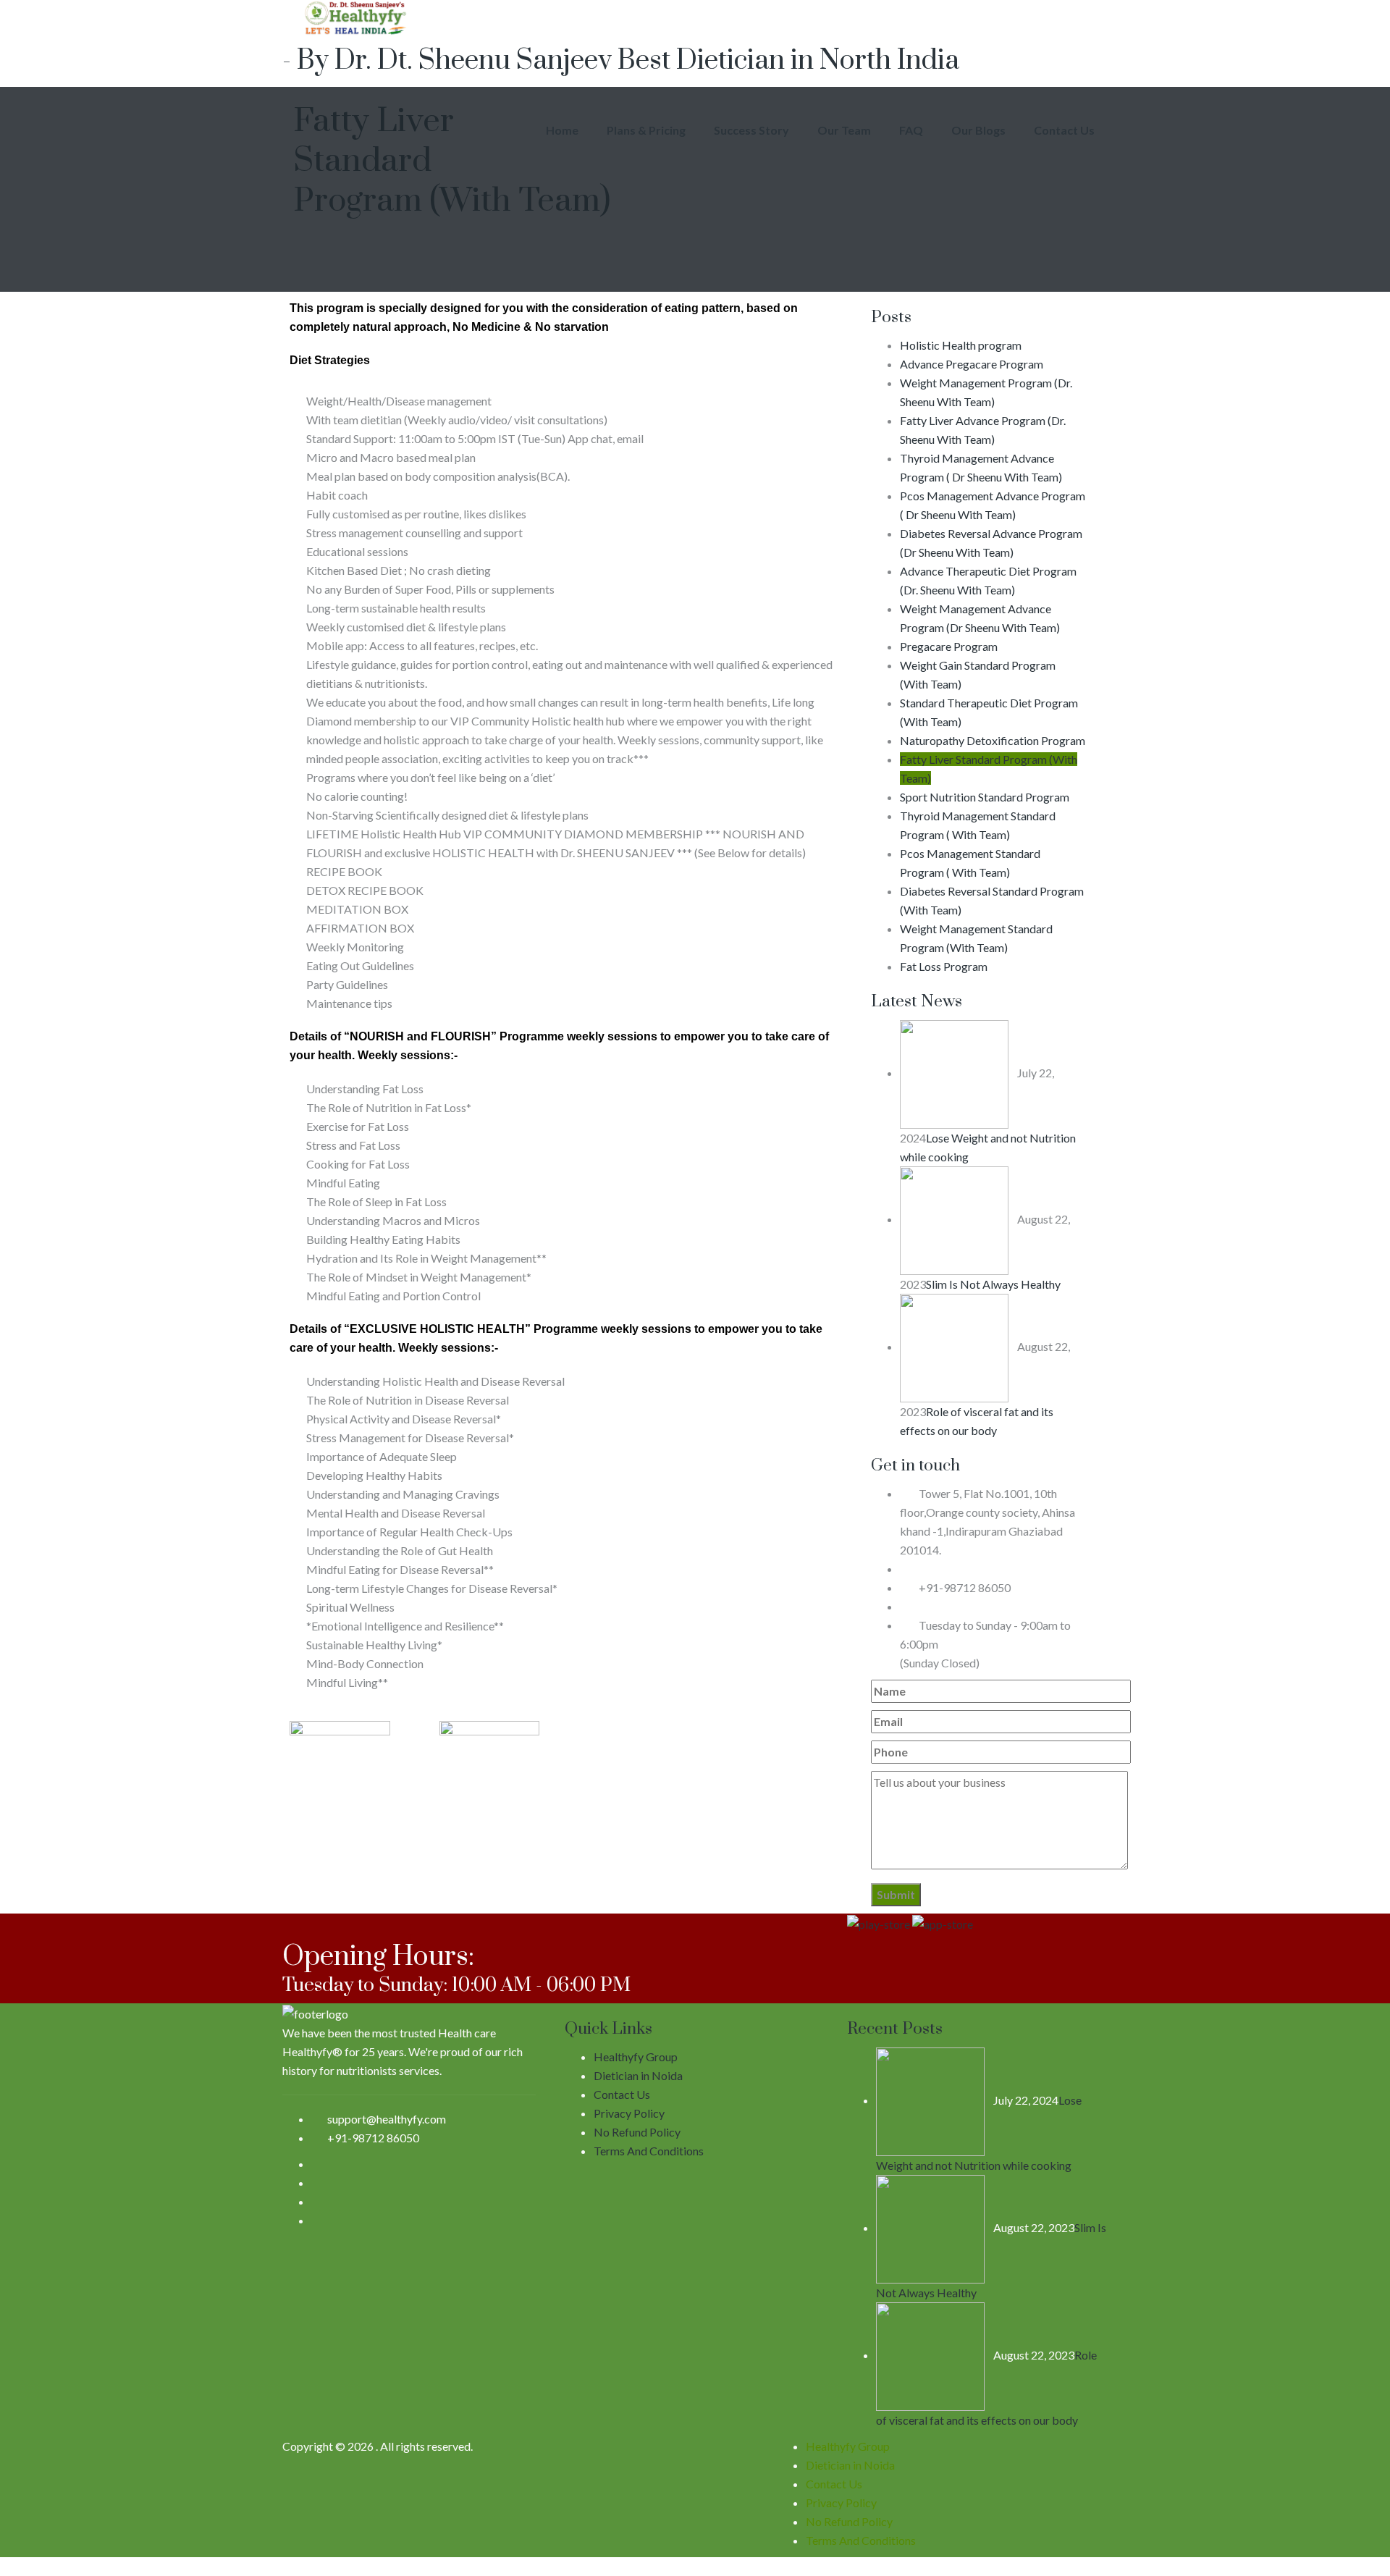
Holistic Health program (961, 345)
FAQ (911, 130)
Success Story (751, 130)
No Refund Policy (637, 2132)
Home (562, 130)
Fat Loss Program (944, 966)
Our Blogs (978, 130)
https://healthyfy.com (970, 1606)
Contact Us (1064, 130)
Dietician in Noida (638, 2075)
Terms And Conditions (649, 2151)
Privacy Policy (629, 2113)
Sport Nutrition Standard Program (985, 797)
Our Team (844, 130)
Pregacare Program (949, 646)
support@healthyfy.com (976, 1569)
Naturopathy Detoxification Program (993, 740)
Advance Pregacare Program (972, 364)
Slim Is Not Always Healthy (993, 1284)
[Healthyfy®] (695, 18)
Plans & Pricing (646, 130)
